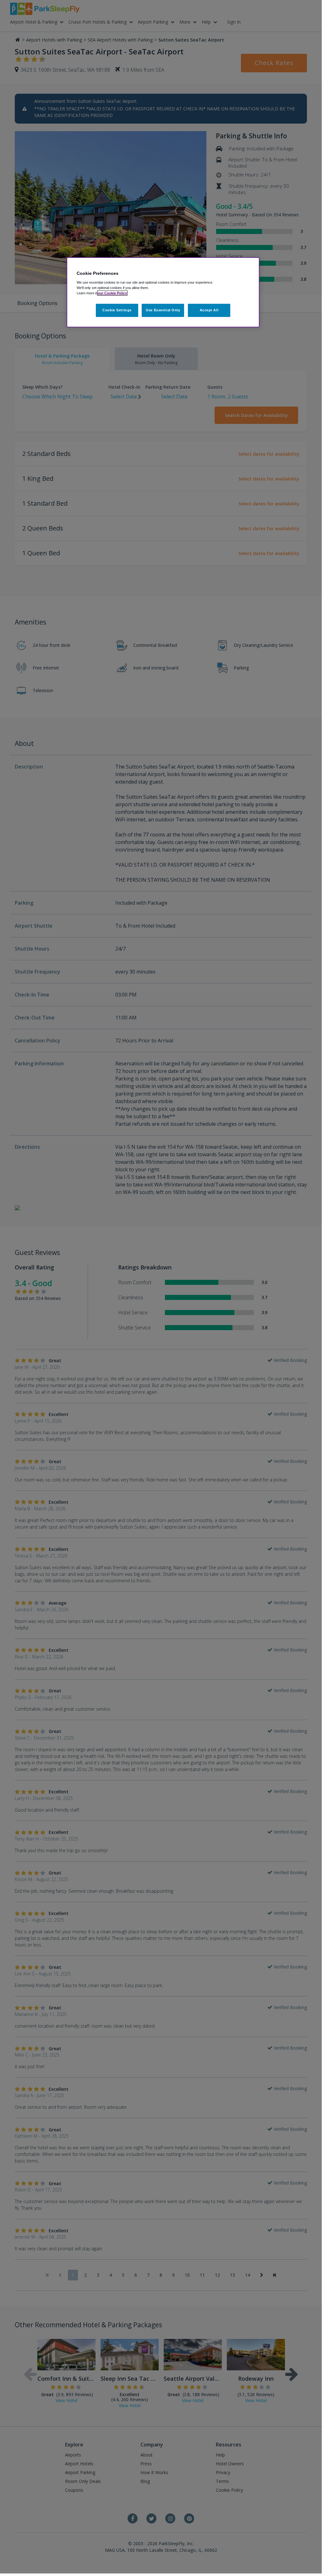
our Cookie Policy (112, 293)
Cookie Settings (117, 310)
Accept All (209, 310)
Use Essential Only (163, 310)
